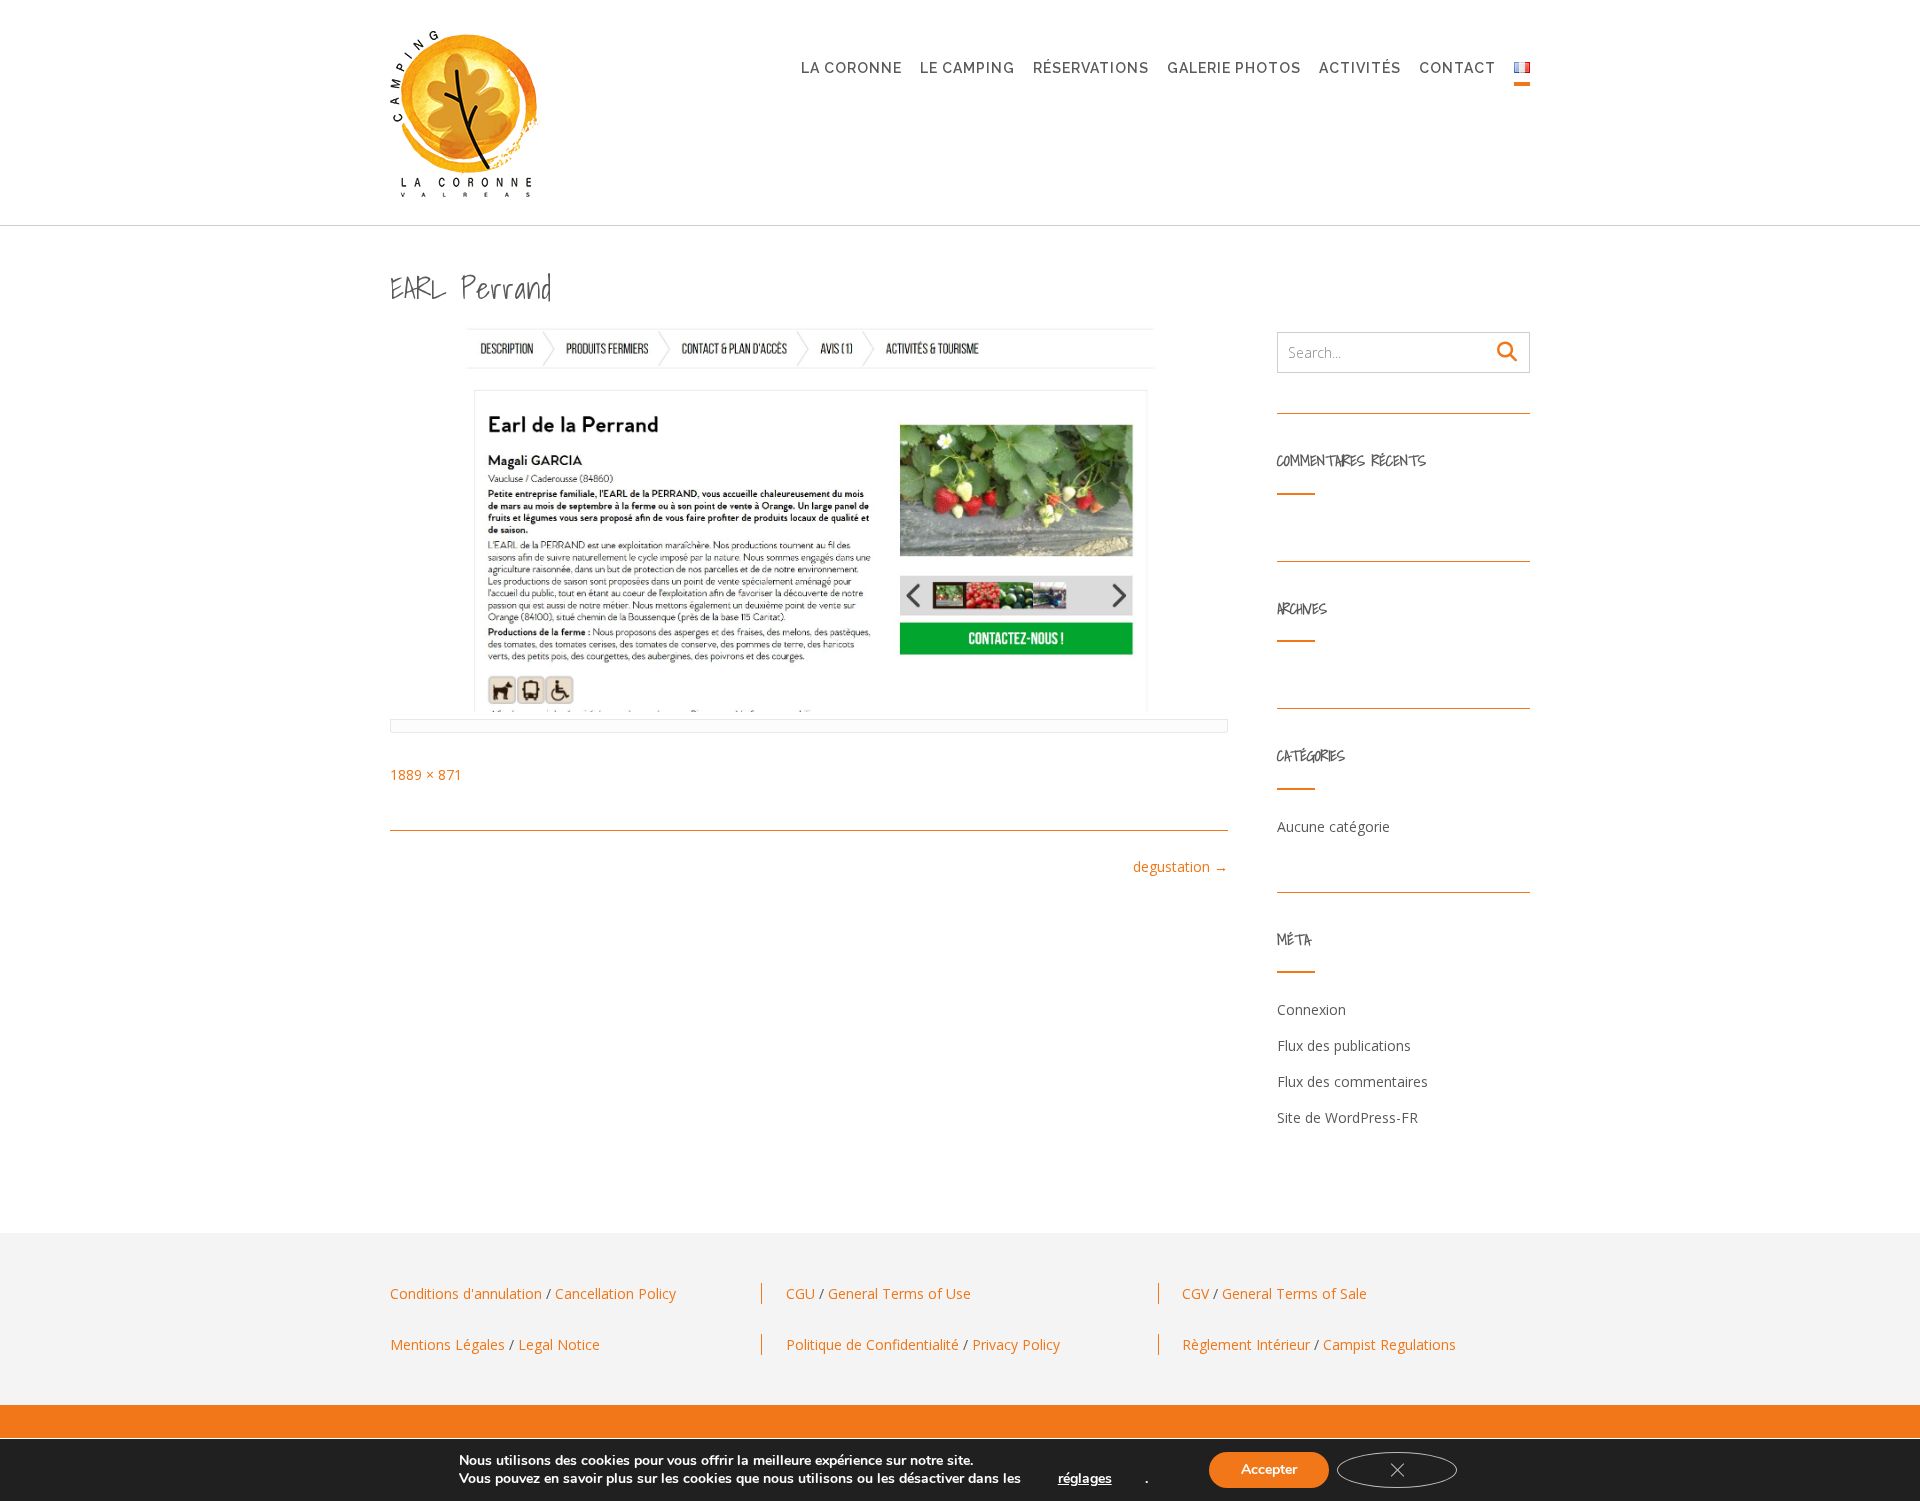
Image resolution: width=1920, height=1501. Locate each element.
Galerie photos (1234, 68)
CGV (1195, 1293)
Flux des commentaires (1352, 1081)
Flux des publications (1344, 1045)
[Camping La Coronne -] (465, 114)
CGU (800, 1293)
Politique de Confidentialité (872, 1344)
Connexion (1311, 1009)
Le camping (967, 68)
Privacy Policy (1016, 1344)
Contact (1457, 68)
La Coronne (851, 68)
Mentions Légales (447, 1344)
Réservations (1091, 68)
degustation (1180, 866)
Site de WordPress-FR (1347, 1117)
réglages (1085, 1479)
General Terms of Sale (1294, 1293)
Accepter (1269, 1469)
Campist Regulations (1389, 1344)
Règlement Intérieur (1246, 1344)
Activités (1360, 68)
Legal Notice (559, 1344)
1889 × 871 (426, 774)
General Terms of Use (899, 1293)
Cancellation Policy (615, 1293)
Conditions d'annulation (466, 1293)
